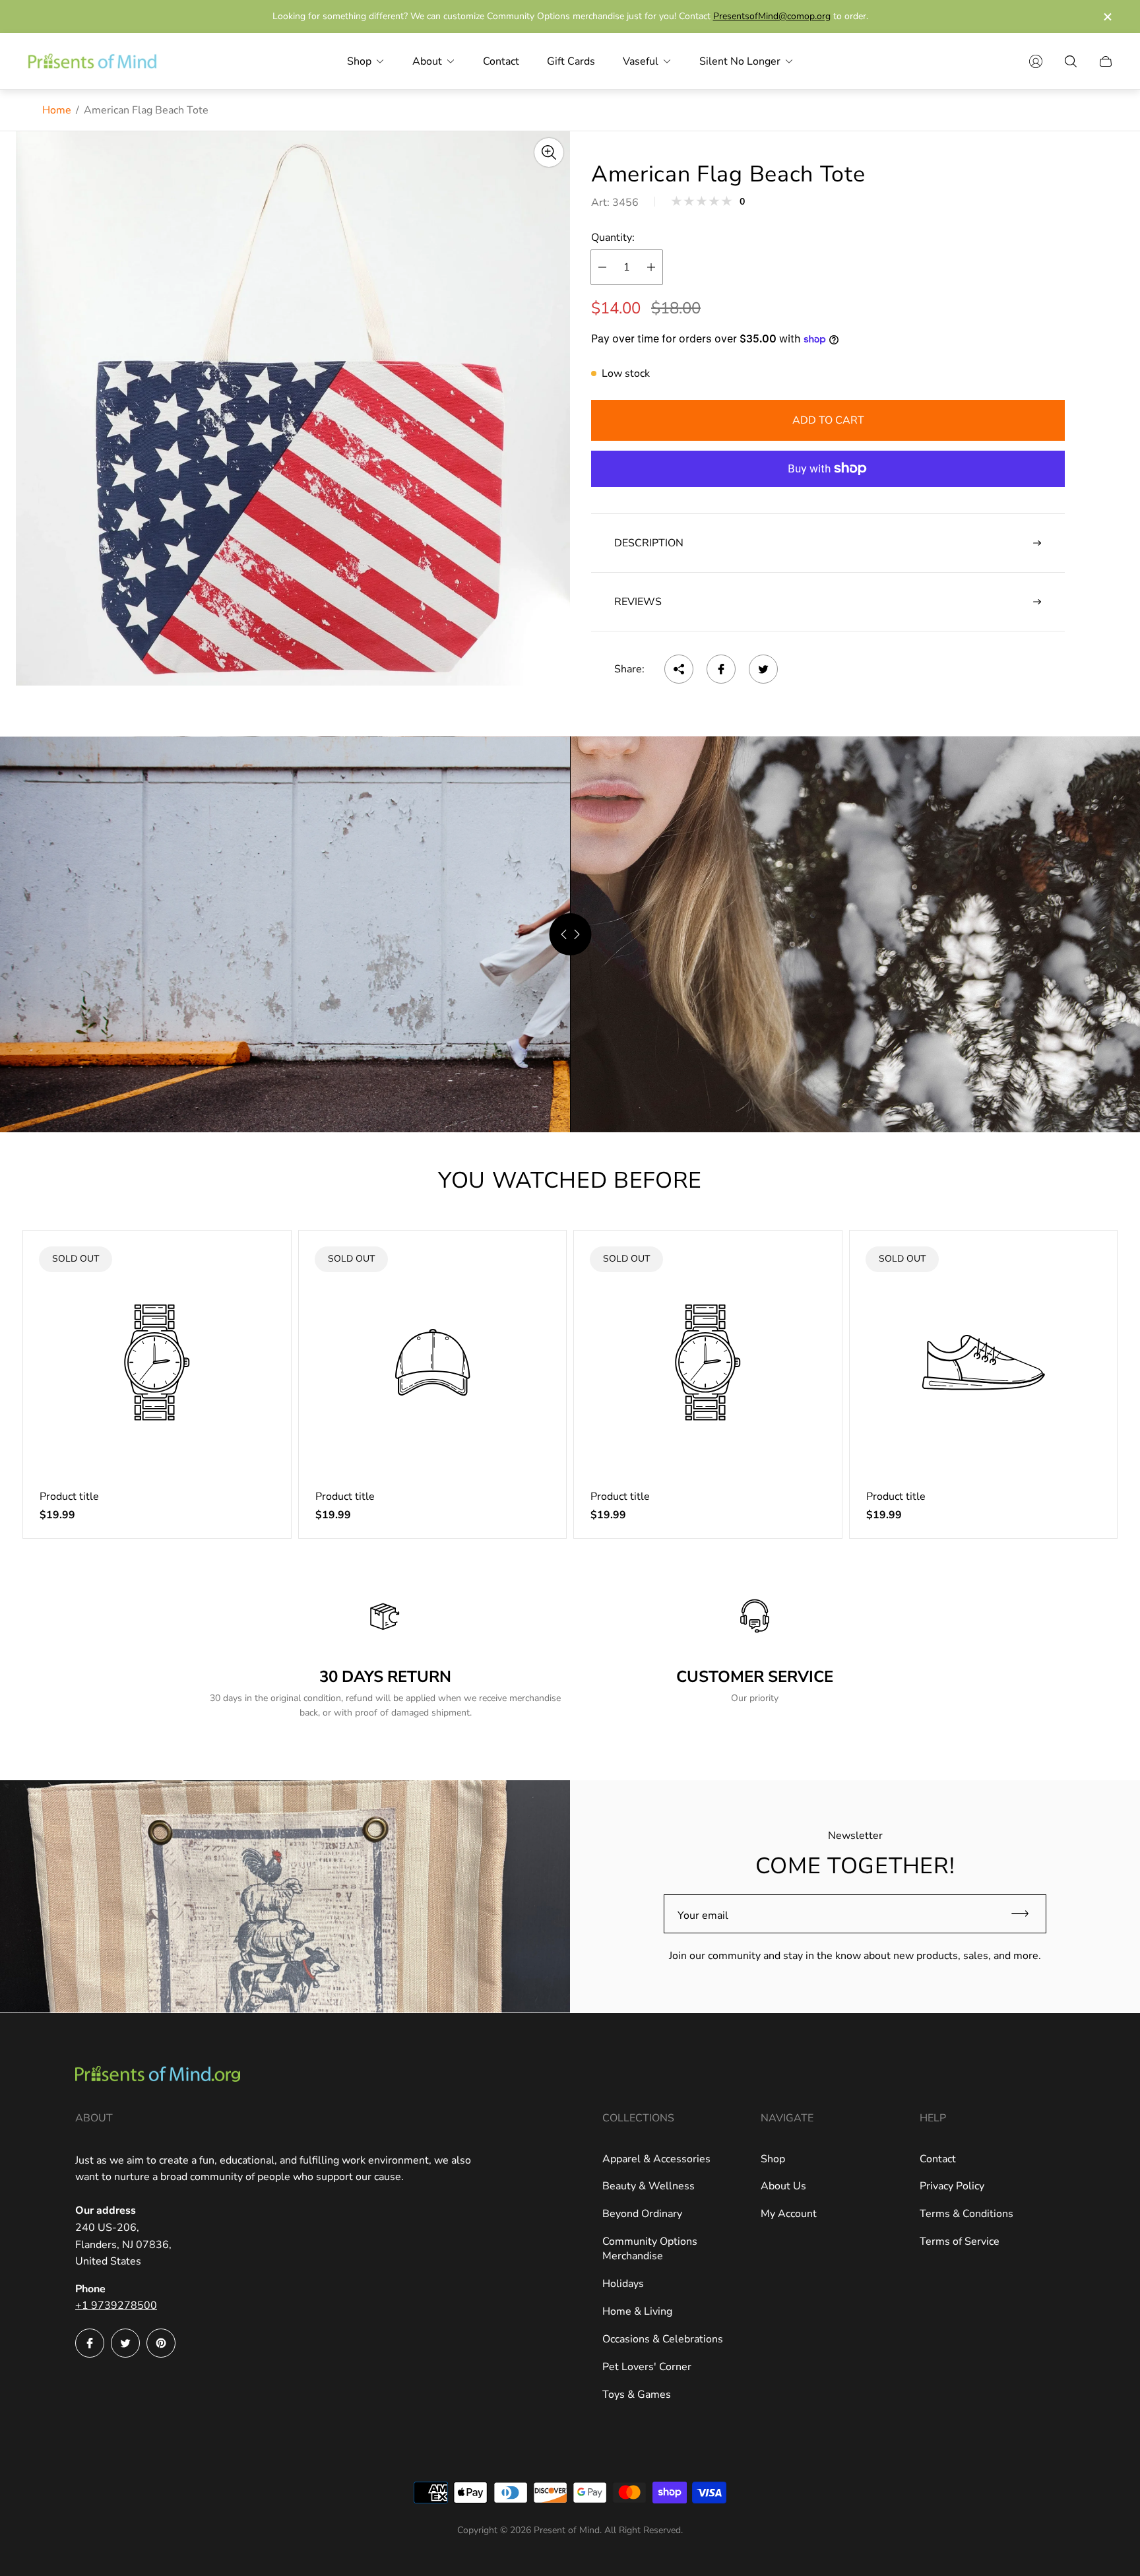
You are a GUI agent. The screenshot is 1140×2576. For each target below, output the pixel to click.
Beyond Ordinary (642, 2214)
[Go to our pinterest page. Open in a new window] (161, 2343)
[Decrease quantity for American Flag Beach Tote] (602, 267)
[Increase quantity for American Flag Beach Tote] (651, 267)
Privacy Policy (952, 2186)
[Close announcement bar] (1107, 17)
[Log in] (1036, 61)
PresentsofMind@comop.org (772, 16)
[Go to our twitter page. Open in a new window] (125, 2343)
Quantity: (613, 238)
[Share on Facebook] (721, 669)
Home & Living (637, 2311)
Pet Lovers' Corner (647, 2367)
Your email (703, 1916)
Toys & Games (637, 2395)
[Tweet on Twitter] (763, 669)
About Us (783, 2186)
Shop (773, 2159)
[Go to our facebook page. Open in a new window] (90, 2343)
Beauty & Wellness (649, 2186)
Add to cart (828, 420)
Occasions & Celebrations (663, 2339)
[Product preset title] (157, 1363)
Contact (938, 2159)
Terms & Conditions (966, 2214)
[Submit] (1026, 1914)
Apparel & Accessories (656, 2159)
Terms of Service (960, 2241)
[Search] (1071, 61)
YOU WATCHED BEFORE (570, 1180)
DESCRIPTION (649, 543)
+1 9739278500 (116, 2305)
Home (57, 110)
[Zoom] (549, 152)
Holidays (623, 2284)
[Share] (679, 669)
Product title (69, 1497)
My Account (789, 2214)
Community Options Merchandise (650, 2249)
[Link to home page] (158, 2076)
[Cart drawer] (1106, 61)
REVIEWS (638, 602)
